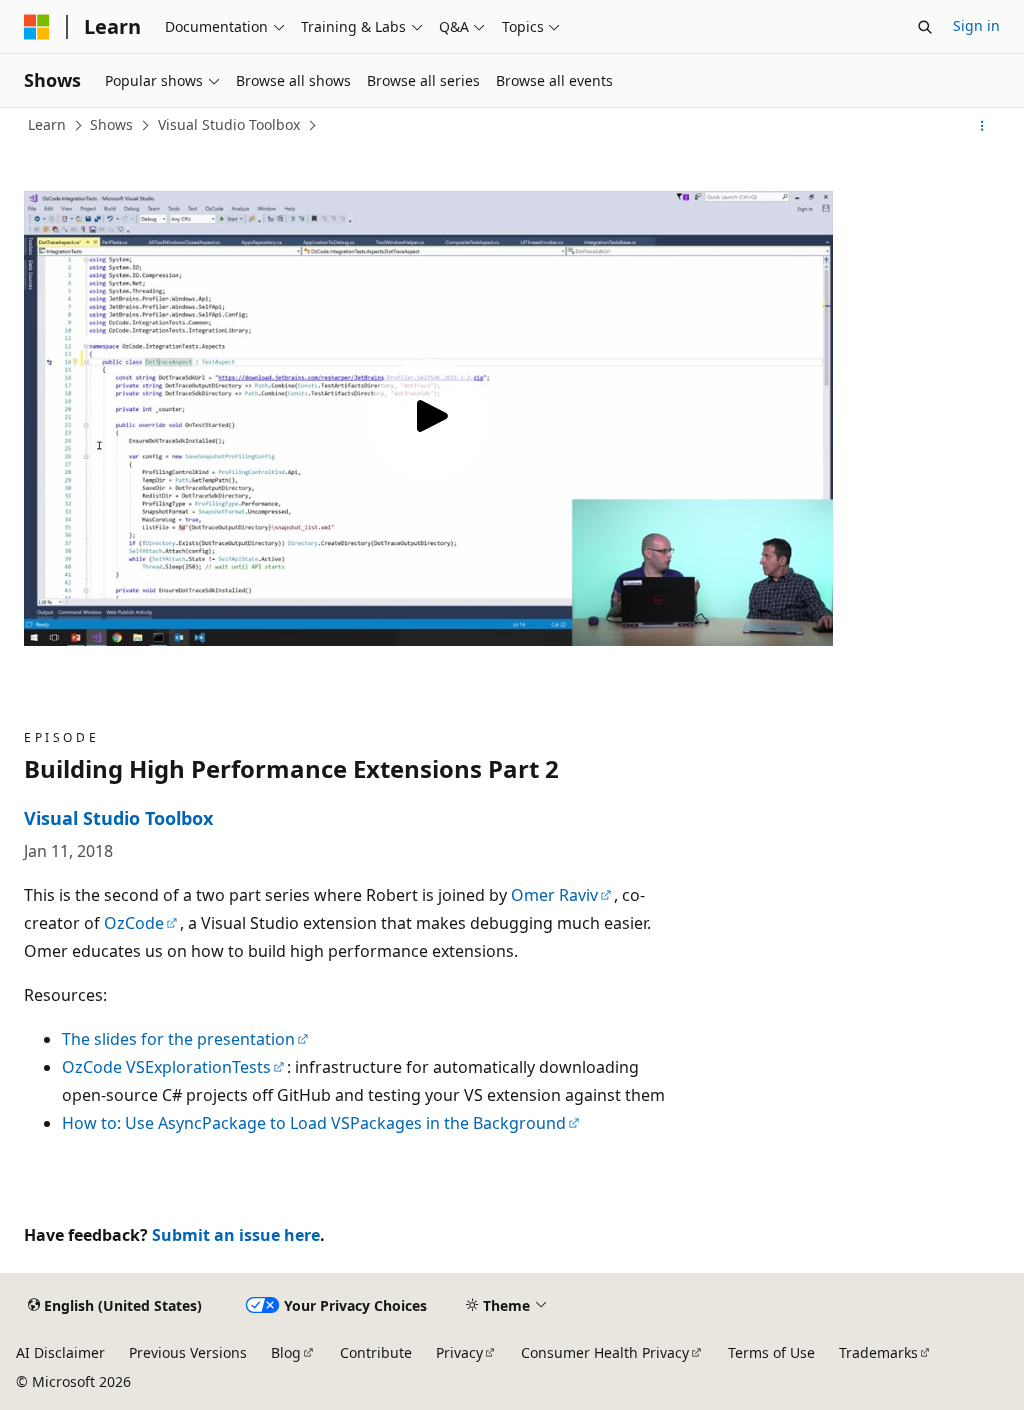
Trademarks (878, 1352)
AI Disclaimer (60, 1352)
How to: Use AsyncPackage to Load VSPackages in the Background (314, 1123)
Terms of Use (771, 1352)
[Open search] (925, 27)
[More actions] (982, 126)
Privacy (459, 1352)
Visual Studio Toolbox (229, 124)
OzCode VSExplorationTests (166, 1067)
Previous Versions (188, 1352)
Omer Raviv (554, 895)
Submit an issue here (236, 1235)
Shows (111, 124)
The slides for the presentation (178, 1039)
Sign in (976, 25)
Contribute (376, 1352)
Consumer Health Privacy (605, 1352)
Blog (286, 1352)
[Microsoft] (37, 27)
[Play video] (429, 419)
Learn (47, 124)
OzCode (134, 923)
